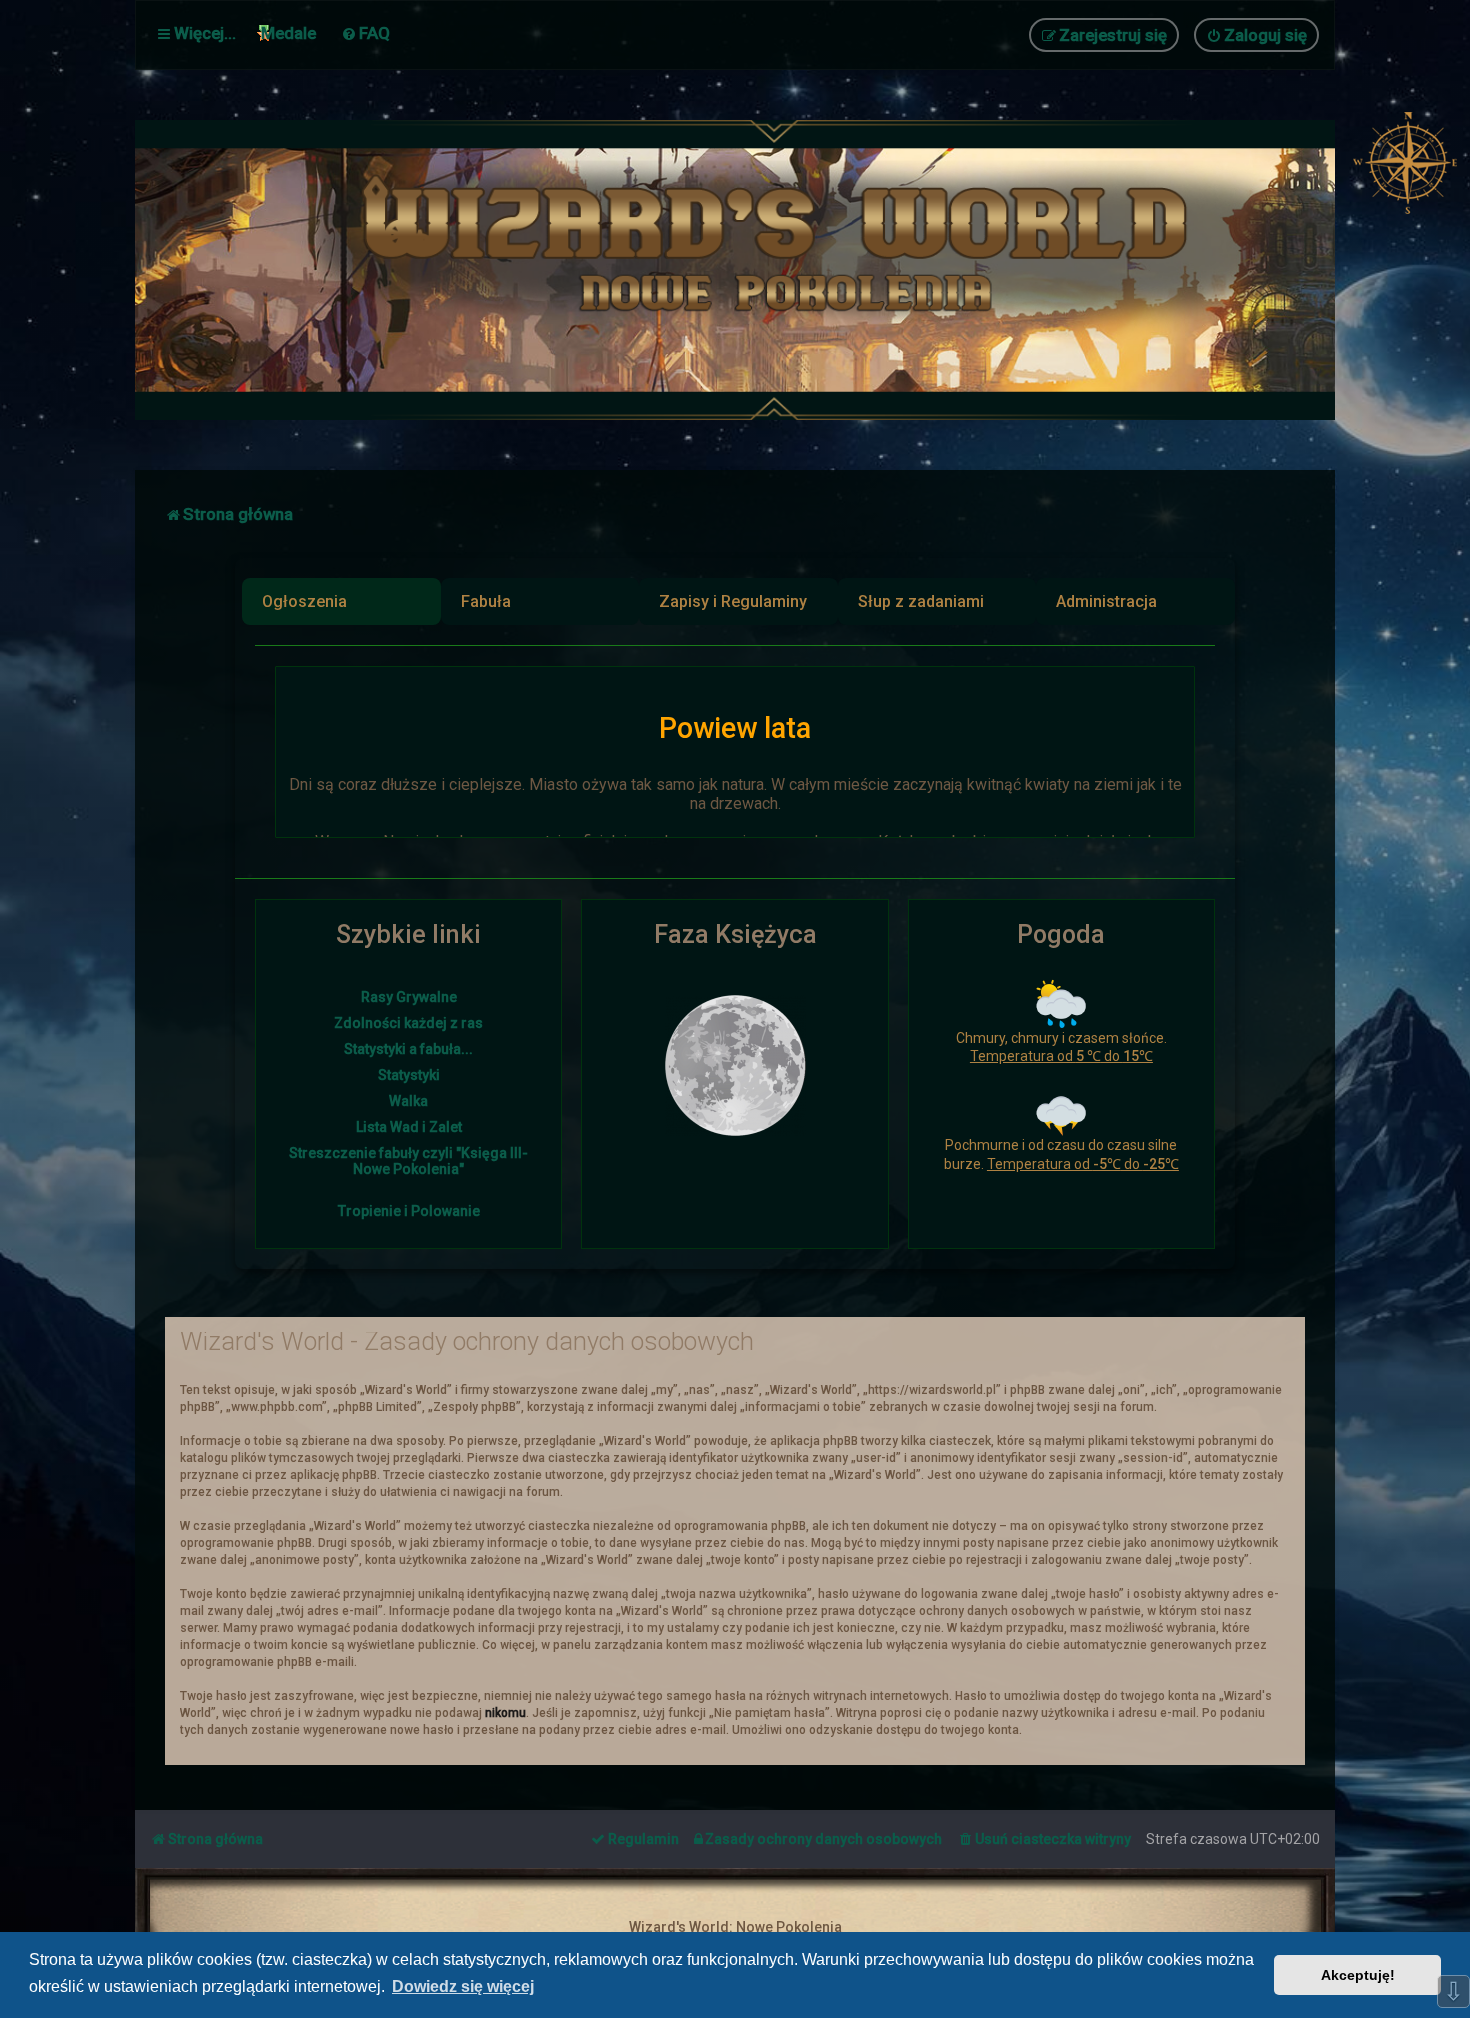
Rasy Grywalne (409, 997)
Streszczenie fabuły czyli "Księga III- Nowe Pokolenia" (408, 1161)
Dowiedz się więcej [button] (463, 1986)
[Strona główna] (785, 270)
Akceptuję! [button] (1358, 1975)
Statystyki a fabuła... (408, 1049)
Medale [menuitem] (288, 33)
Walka (408, 1101)
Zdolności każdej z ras (408, 1023)
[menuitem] (365, 33)
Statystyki (409, 1075)
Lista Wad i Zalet (409, 1127)
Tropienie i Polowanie (409, 1211)
